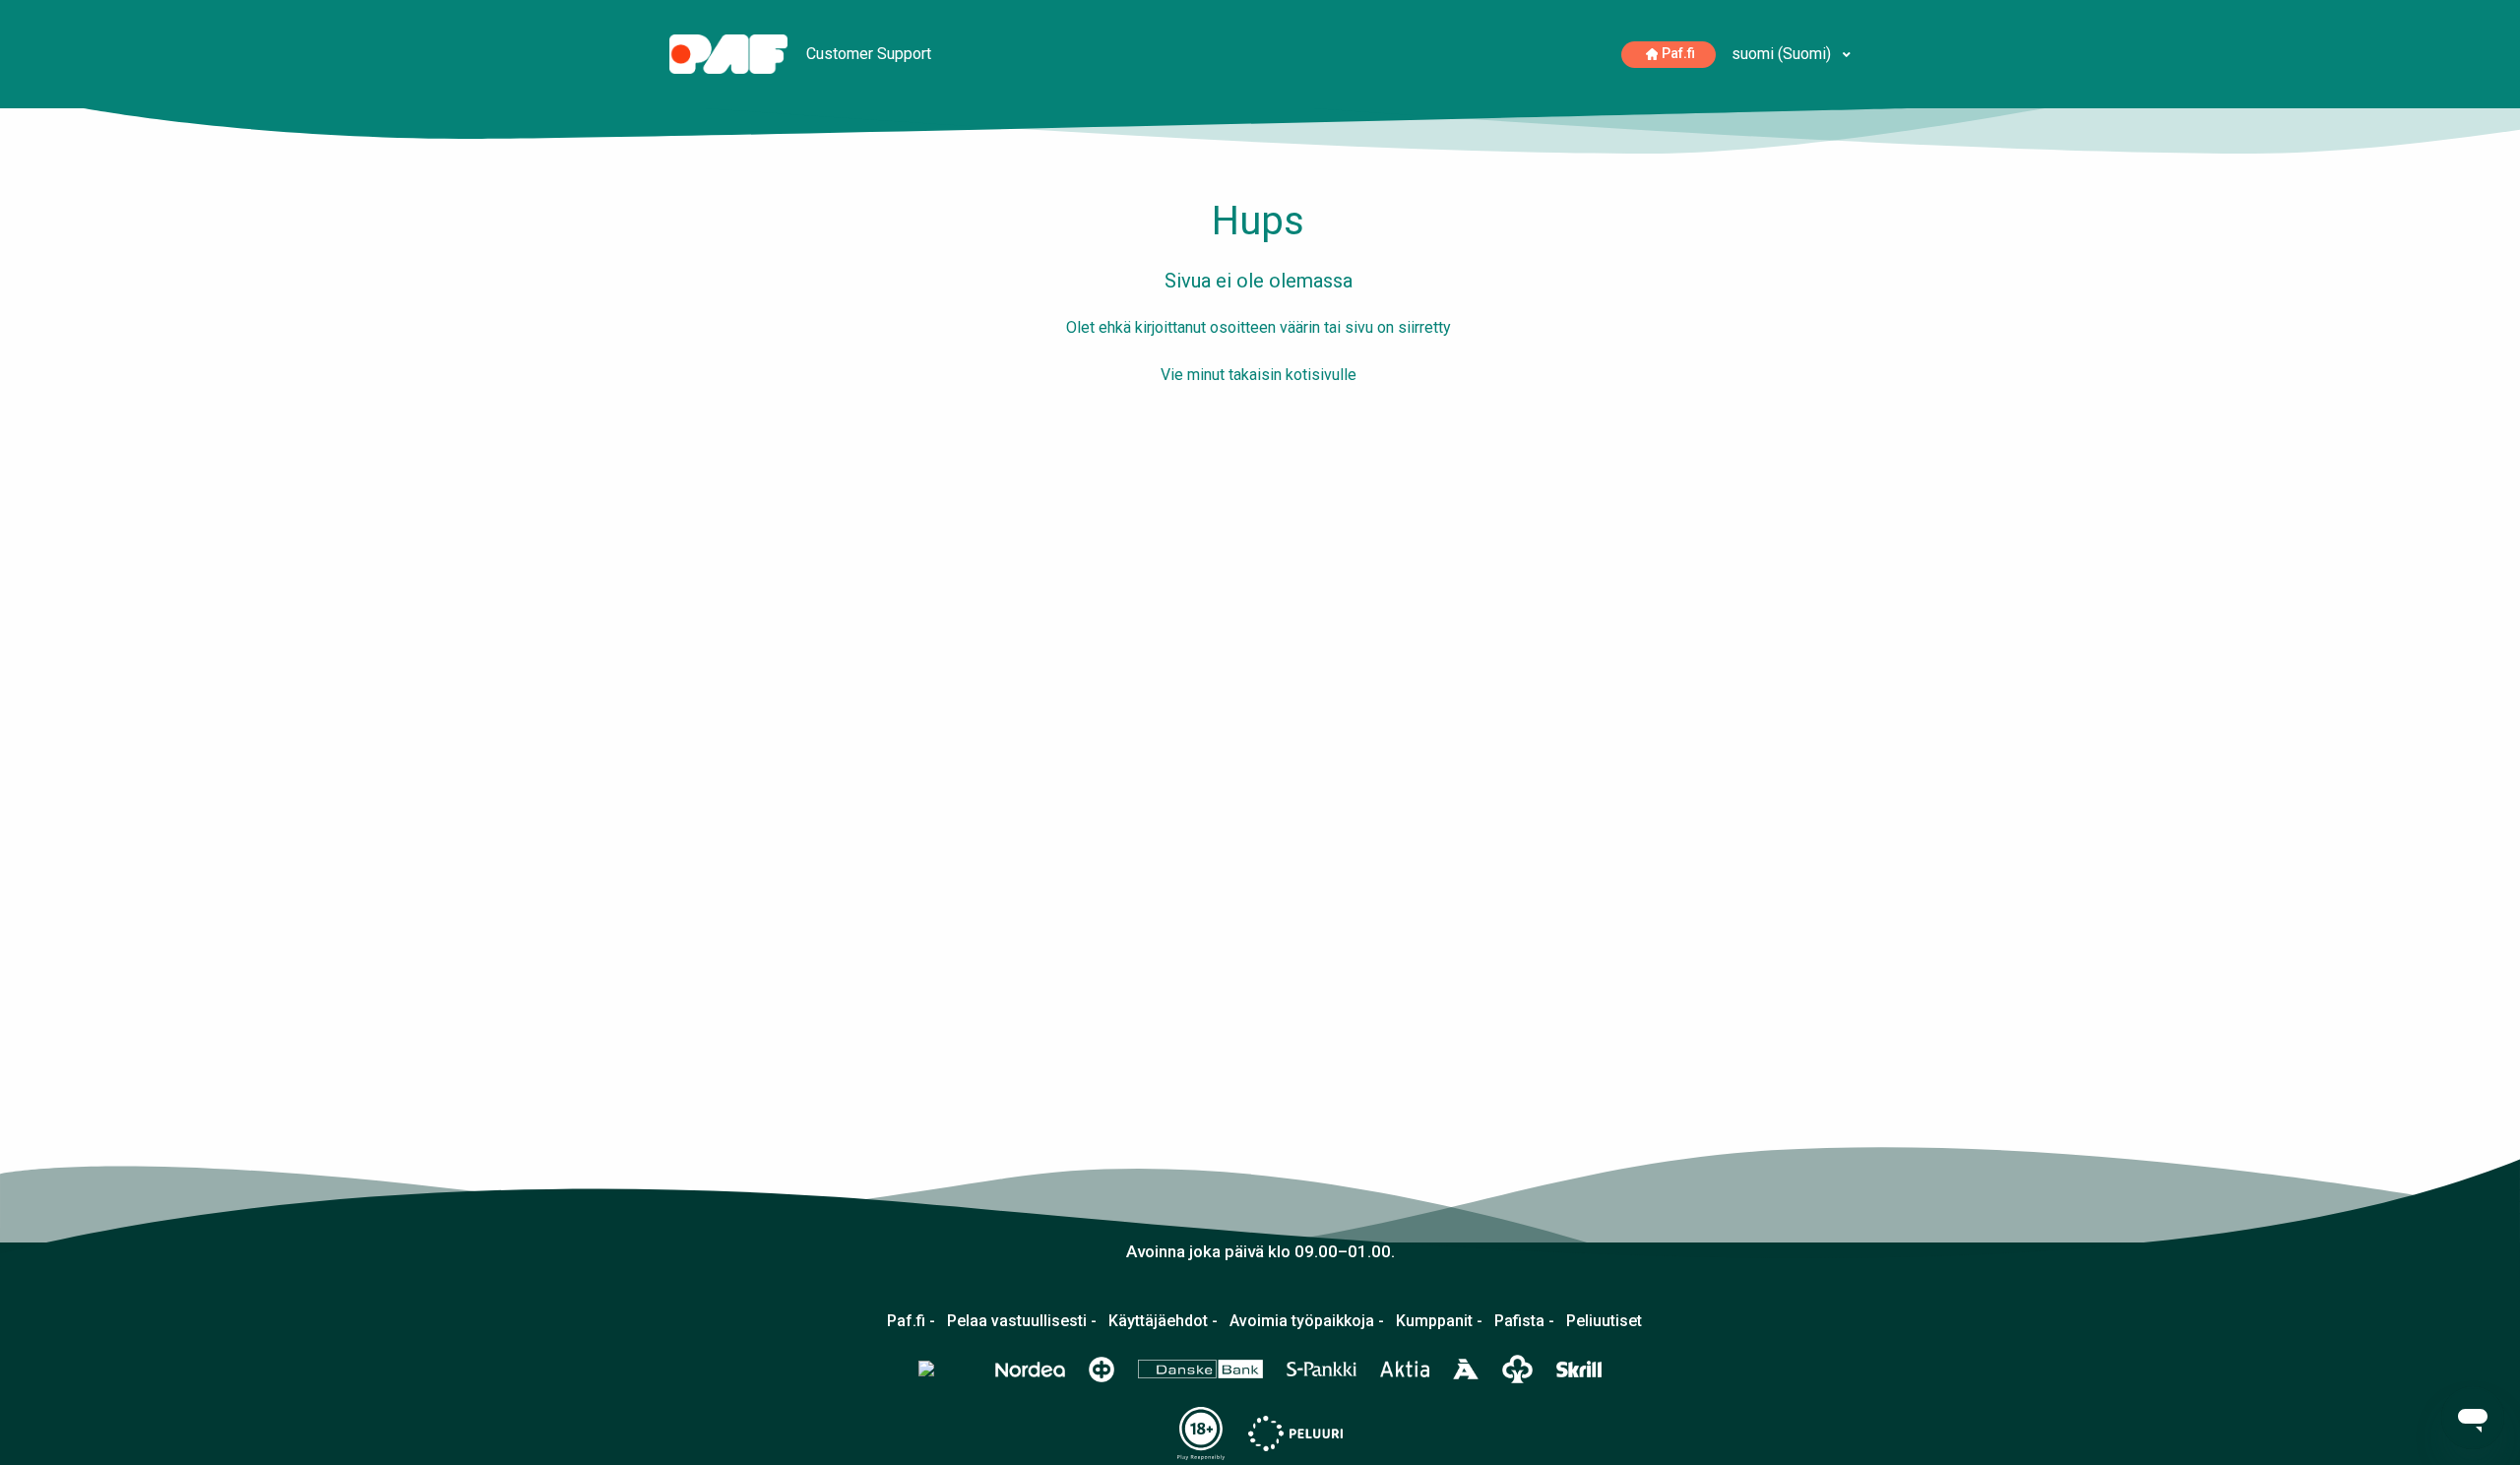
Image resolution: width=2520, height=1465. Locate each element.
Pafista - (1524, 1321)
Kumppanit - (1439, 1321)
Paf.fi (1678, 54)
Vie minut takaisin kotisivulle (1259, 375)
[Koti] (730, 53)
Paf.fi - (911, 1321)
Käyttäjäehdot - (1163, 1321)
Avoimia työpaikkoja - (1307, 1321)
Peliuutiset (1604, 1321)
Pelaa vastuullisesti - (1022, 1321)
